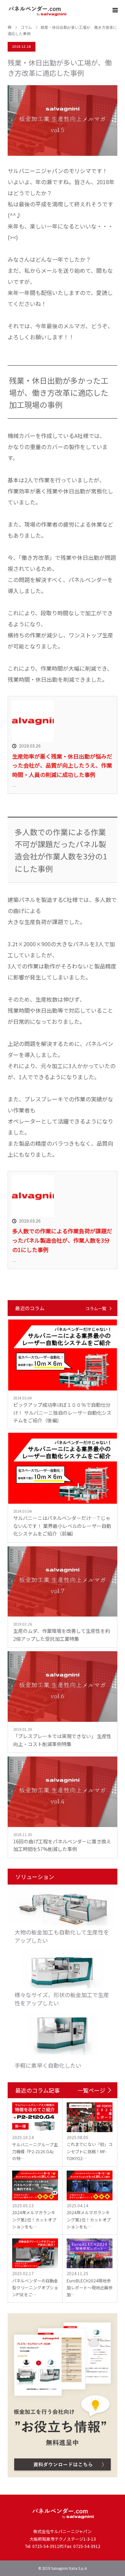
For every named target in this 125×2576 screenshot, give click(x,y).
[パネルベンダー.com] (66, 10)
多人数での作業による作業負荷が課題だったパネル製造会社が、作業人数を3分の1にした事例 (62, 1240)
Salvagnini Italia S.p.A (69, 2568)
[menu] (115, 10)
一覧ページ (91, 2090)
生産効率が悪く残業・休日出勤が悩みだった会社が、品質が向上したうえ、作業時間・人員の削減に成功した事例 (62, 765)
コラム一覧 (96, 1308)
